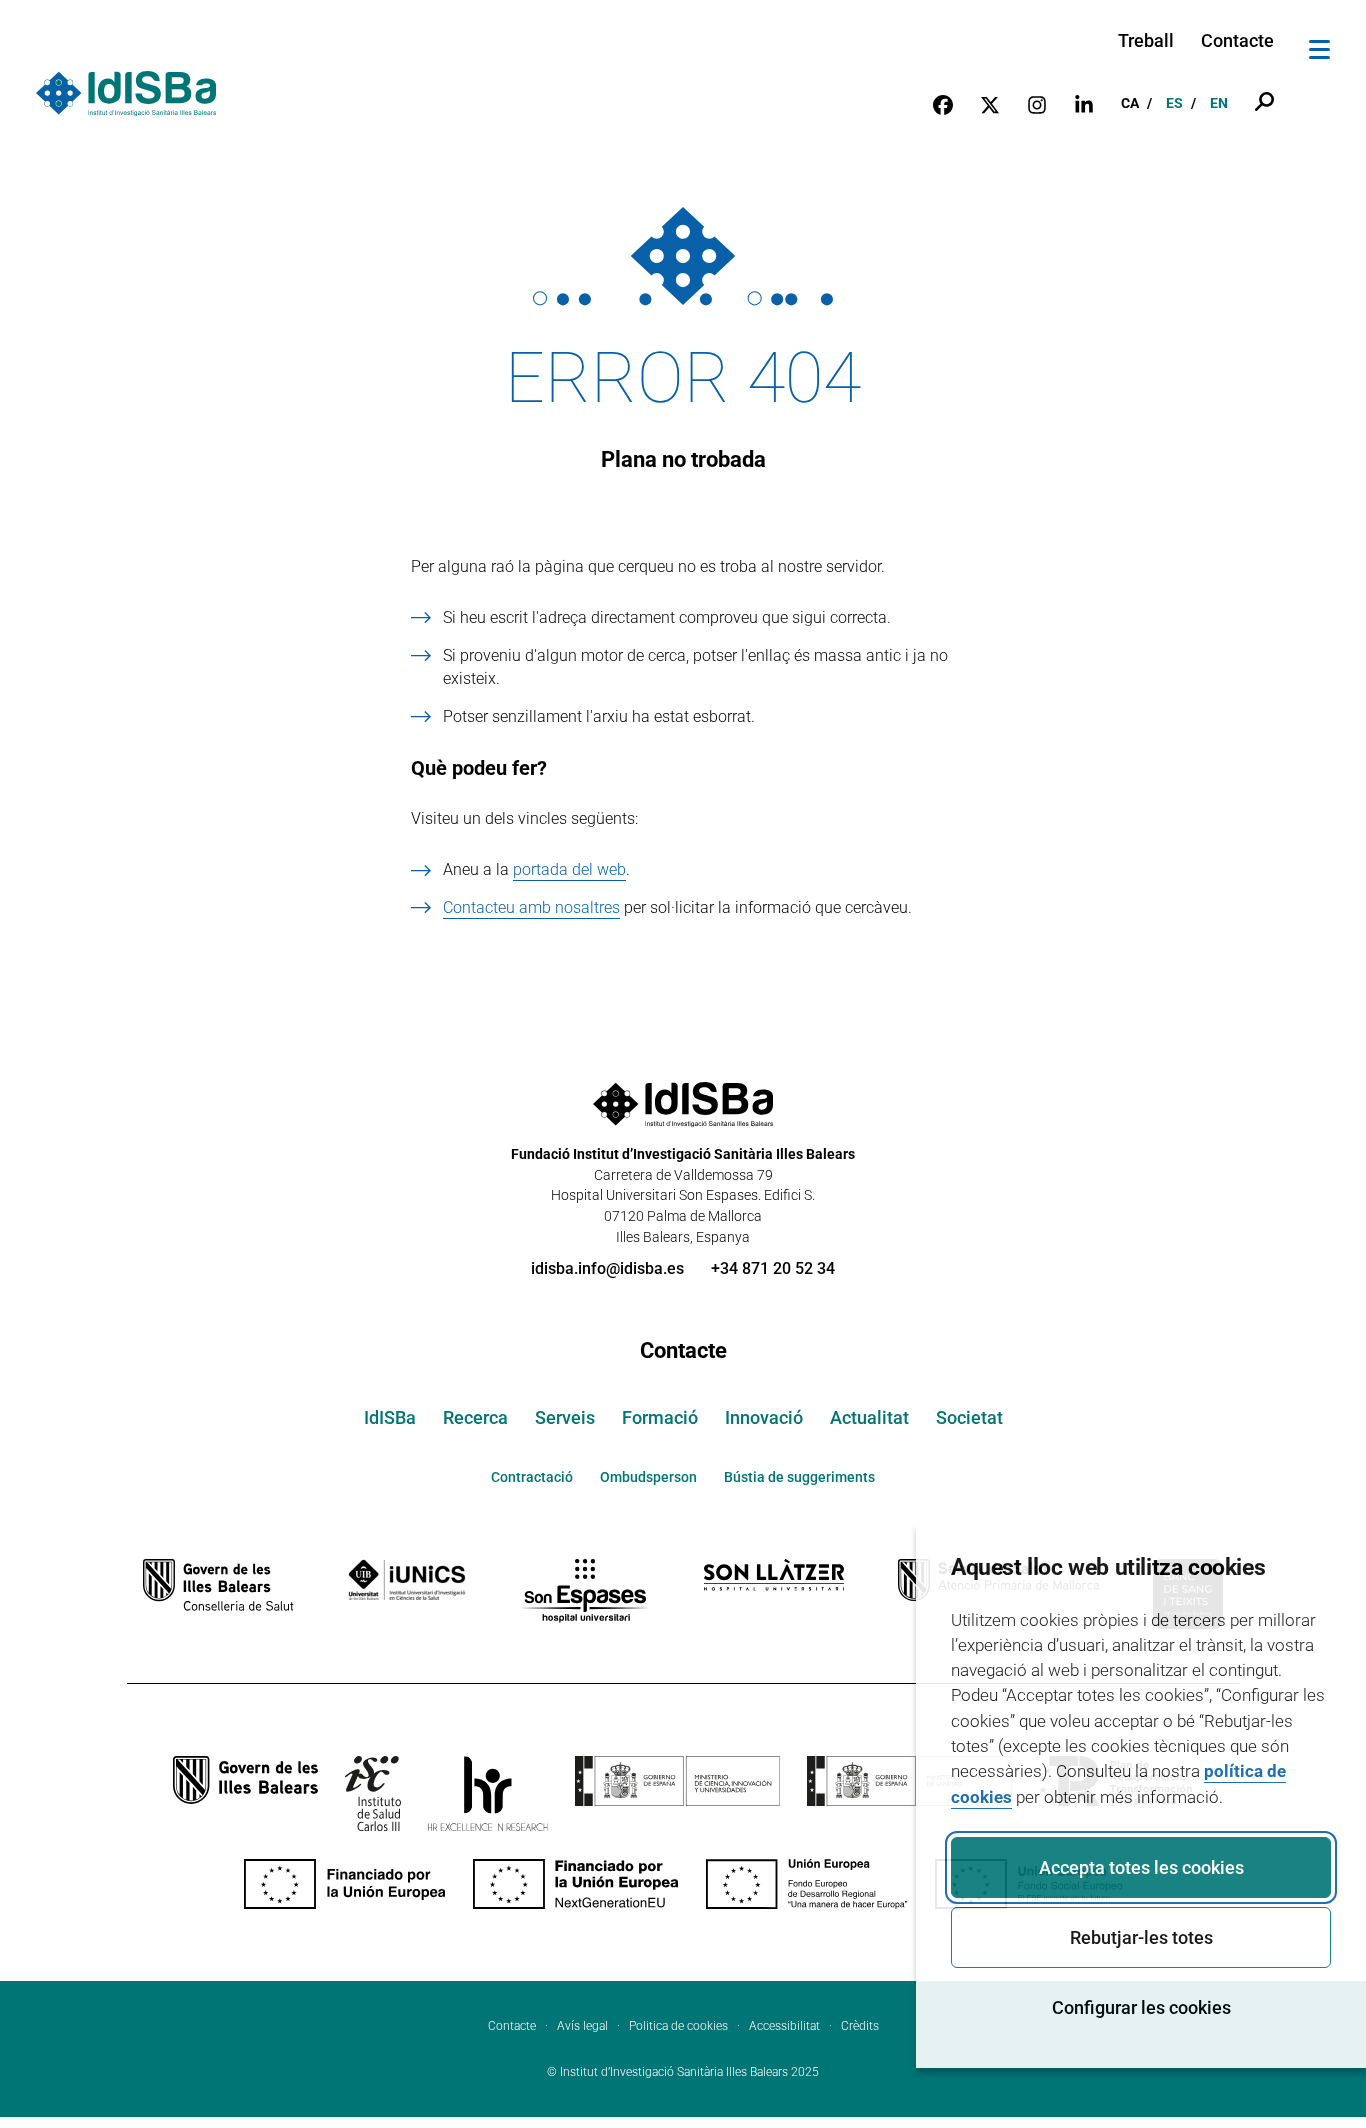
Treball (1146, 40)
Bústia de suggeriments (799, 1477)
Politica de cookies (678, 2026)
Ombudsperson (648, 1477)
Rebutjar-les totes (1141, 1937)
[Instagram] (1037, 103)
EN (1219, 103)
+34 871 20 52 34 (773, 1268)
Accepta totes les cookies (1141, 1867)
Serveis (565, 1417)
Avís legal (582, 2026)
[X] (990, 103)
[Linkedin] (1084, 103)
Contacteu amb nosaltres (531, 907)
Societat (969, 1417)
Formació (660, 1417)
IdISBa (390, 1417)
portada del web (569, 869)
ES (1174, 103)
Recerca (475, 1417)
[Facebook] (943, 103)
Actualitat (869, 1417)
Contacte (1237, 40)
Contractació (532, 1477)
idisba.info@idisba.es (607, 1268)
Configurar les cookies (1141, 2007)
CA (1130, 103)
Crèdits (860, 2026)
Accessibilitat (784, 2026)
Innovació (764, 1417)
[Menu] (1319, 53)
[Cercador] (1264, 103)
